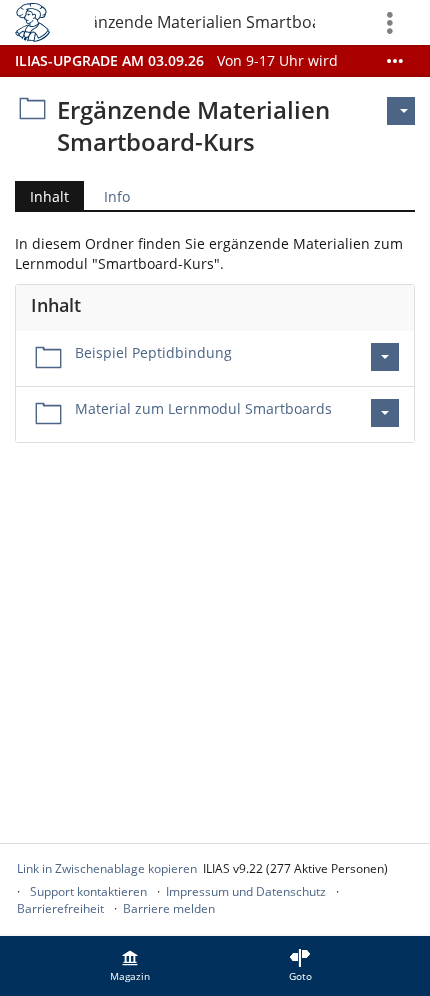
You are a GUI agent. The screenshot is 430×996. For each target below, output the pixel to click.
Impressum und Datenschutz (246, 891)
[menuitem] (130, 966)
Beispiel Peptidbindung (153, 352)
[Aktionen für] (401, 111)
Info (117, 196)
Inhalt (42, 198)
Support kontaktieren (88, 891)
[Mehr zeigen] (395, 61)
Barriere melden (169, 908)
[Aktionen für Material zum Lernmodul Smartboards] (385, 413)
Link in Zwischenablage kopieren (107, 868)
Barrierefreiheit (60, 908)
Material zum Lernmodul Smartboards (203, 408)
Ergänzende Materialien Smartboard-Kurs (205, 22)
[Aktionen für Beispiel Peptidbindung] (385, 357)
